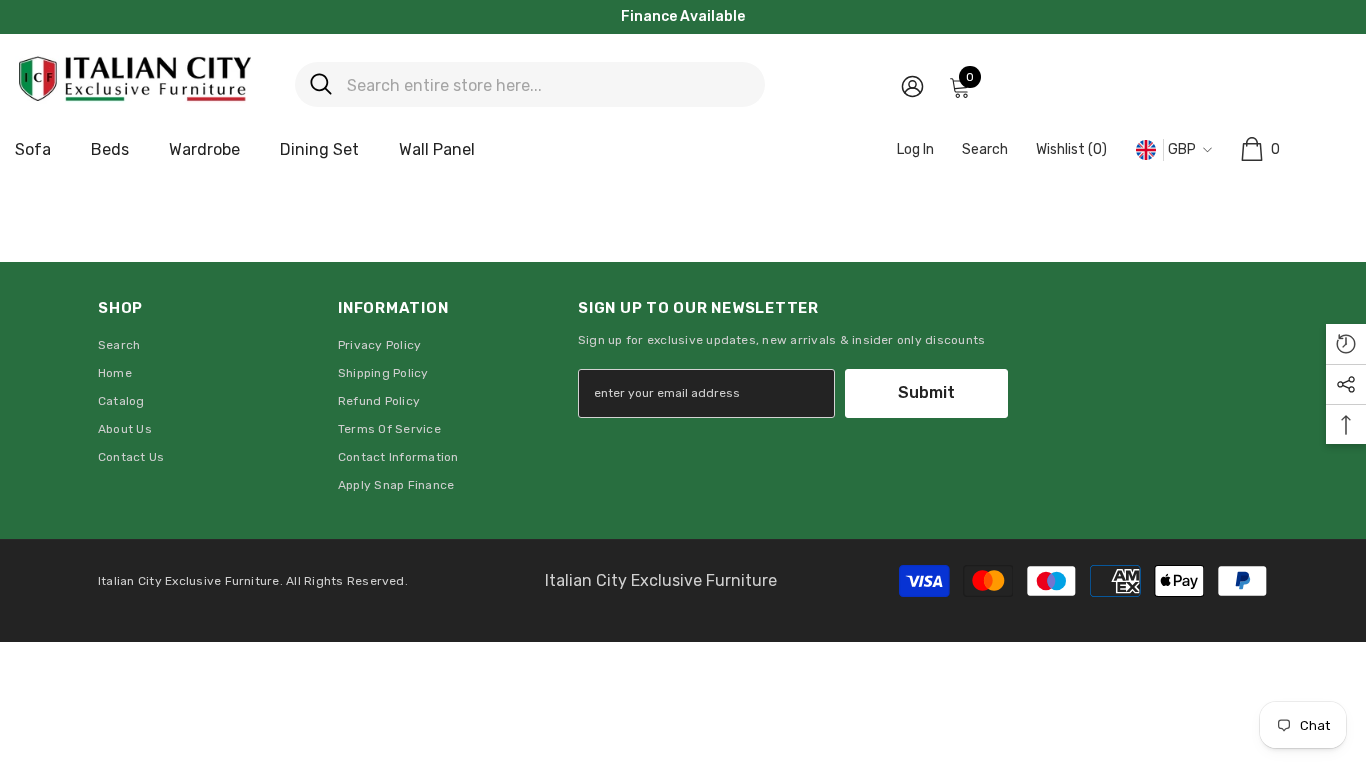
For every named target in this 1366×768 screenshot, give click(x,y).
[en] (1145, 150)
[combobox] (548, 84)
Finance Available (683, 16)
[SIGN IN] (912, 85)
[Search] (530, 84)
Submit (926, 392)
